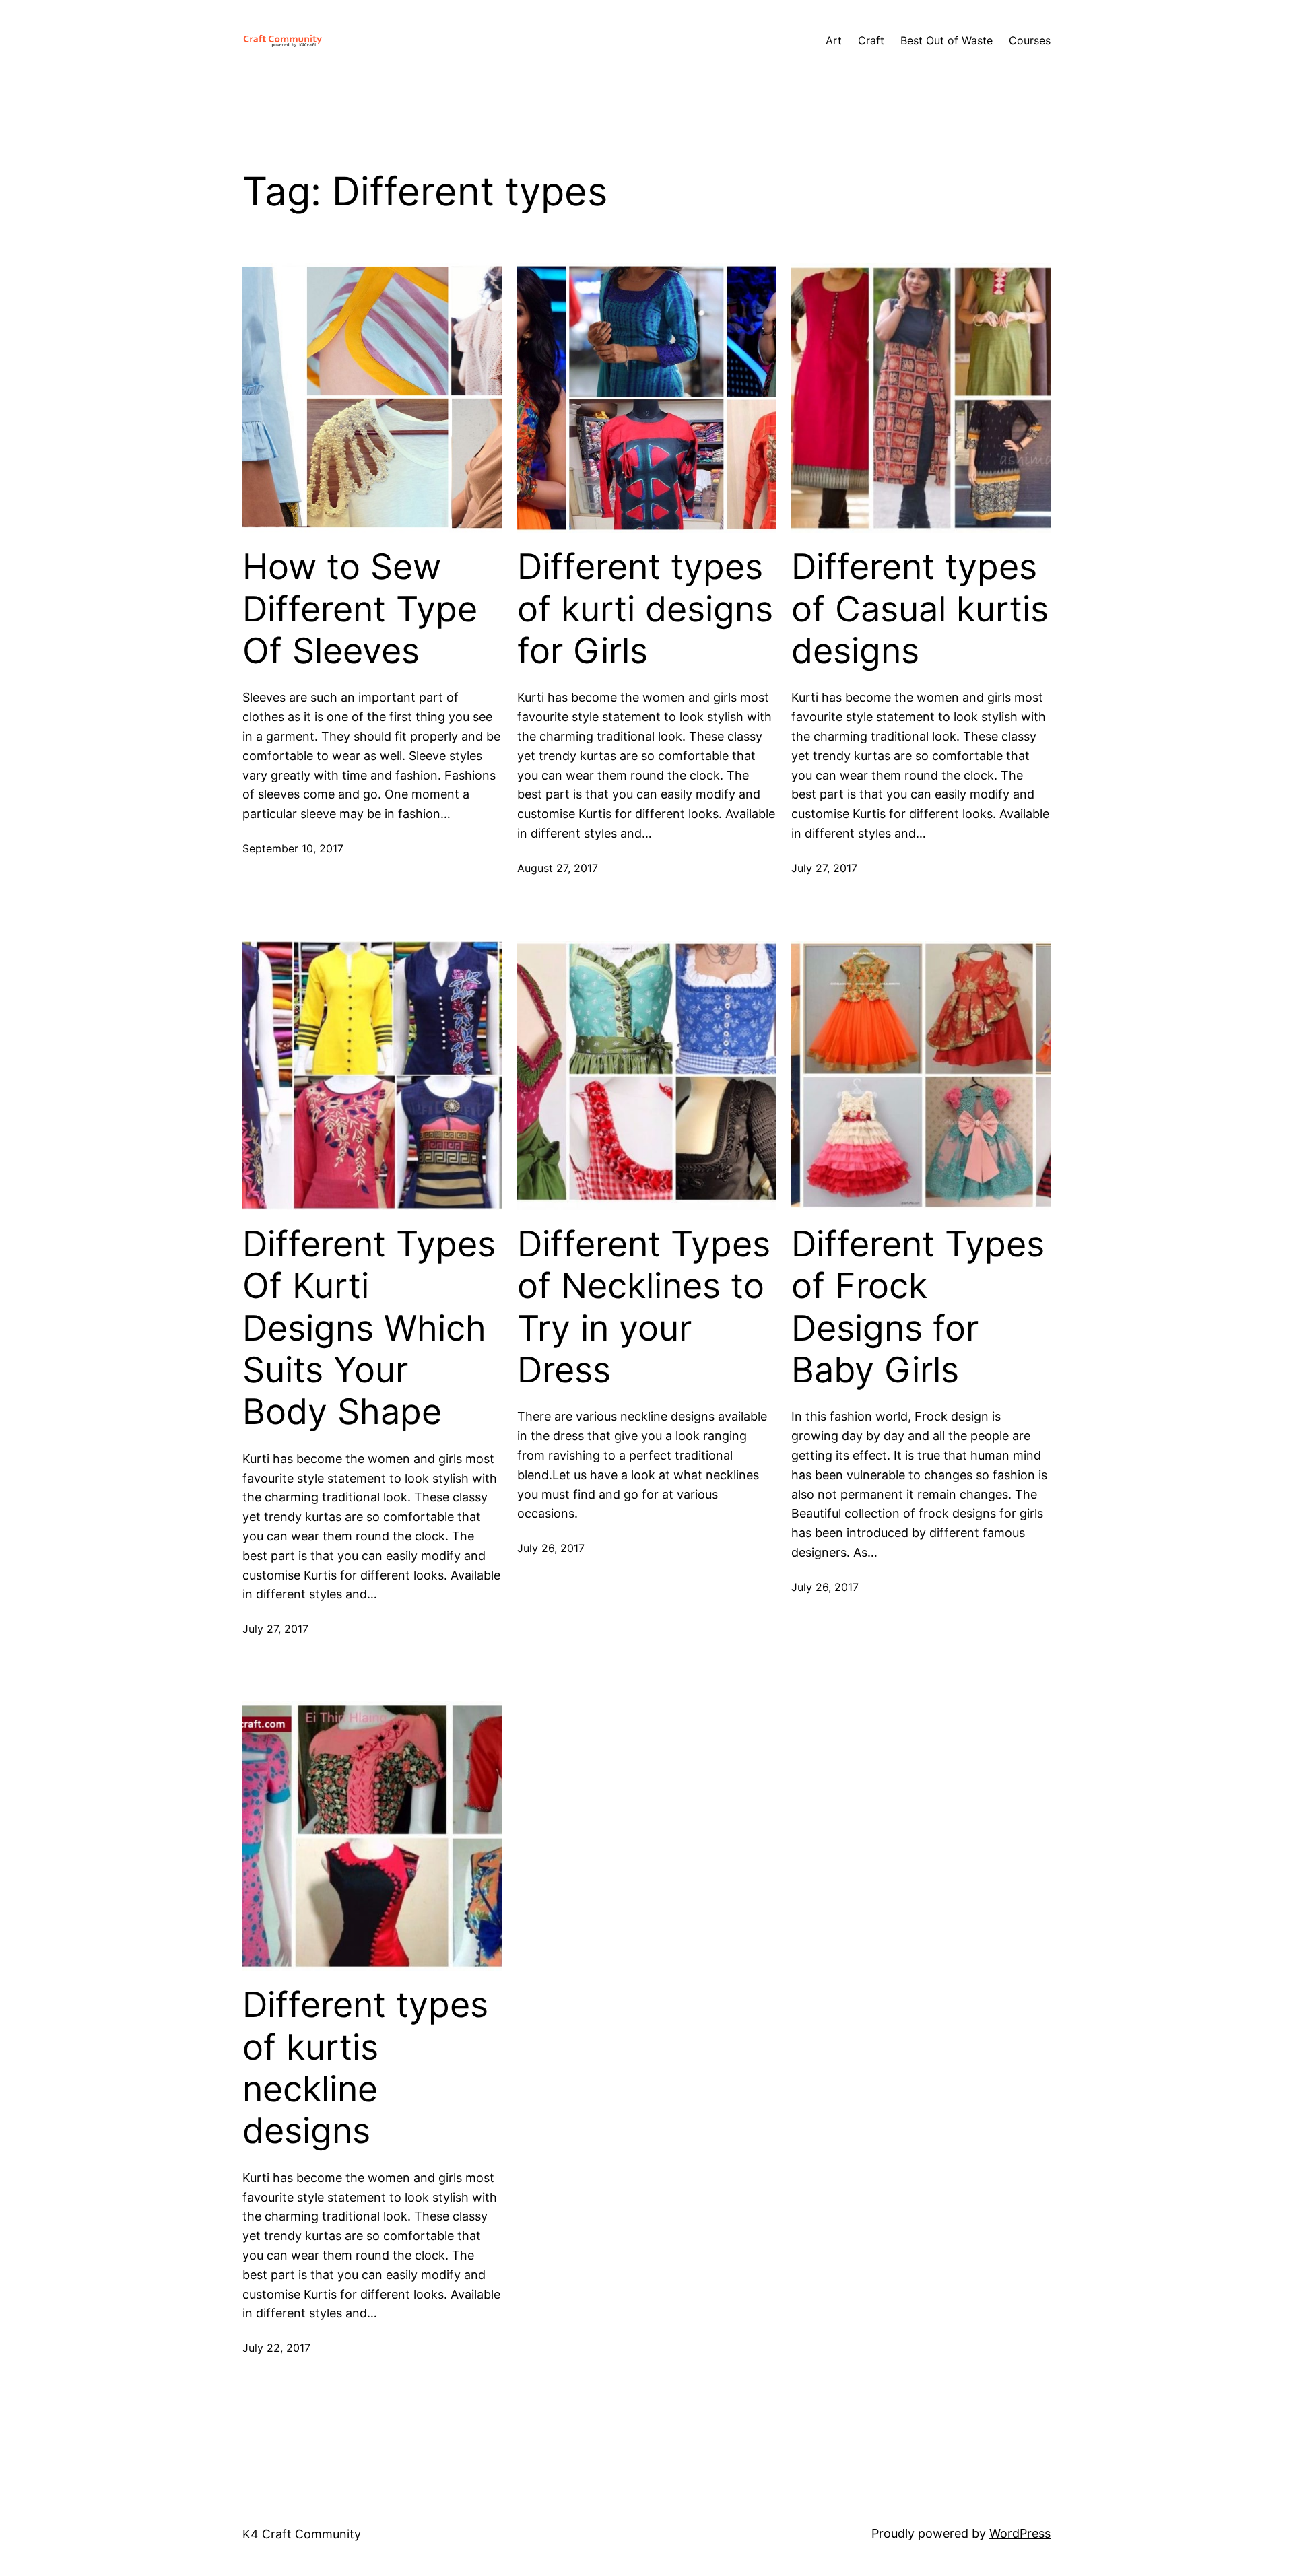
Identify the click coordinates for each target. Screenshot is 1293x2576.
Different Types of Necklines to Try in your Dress (644, 1307)
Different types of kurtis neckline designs (365, 2068)
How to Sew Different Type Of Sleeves (360, 609)
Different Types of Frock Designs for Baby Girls (918, 1307)
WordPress (1020, 2533)
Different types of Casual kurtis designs (920, 609)
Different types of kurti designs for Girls (645, 609)
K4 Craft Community (302, 2534)
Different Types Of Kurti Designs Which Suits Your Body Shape (369, 1328)
